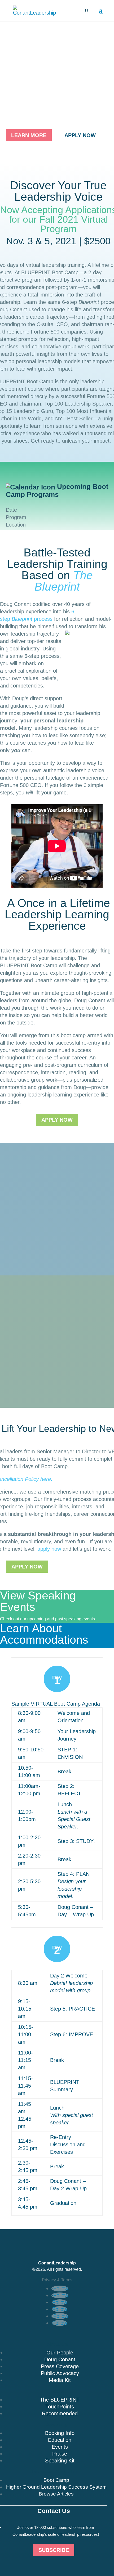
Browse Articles (56, 2494)
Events (60, 2447)
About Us (57, 2344)
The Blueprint (64, 581)
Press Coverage (60, 2366)
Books (57, 2391)
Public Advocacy (60, 2373)
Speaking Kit (60, 2461)
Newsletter (54, 2519)
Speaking (57, 2425)
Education (60, 2440)
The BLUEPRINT (60, 2400)
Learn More (29, 135)
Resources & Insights (54, 2472)
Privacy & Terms (57, 2280)
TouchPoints (60, 2407)
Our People (60, 2353)
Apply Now (80, 135)
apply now (49, 1549)
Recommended (60, 2413)
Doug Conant (60, 2359)
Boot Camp (56, 2480)
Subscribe (54, 2550)
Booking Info (60, 2433)
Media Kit (60, 2380)
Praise (60, 2454)
